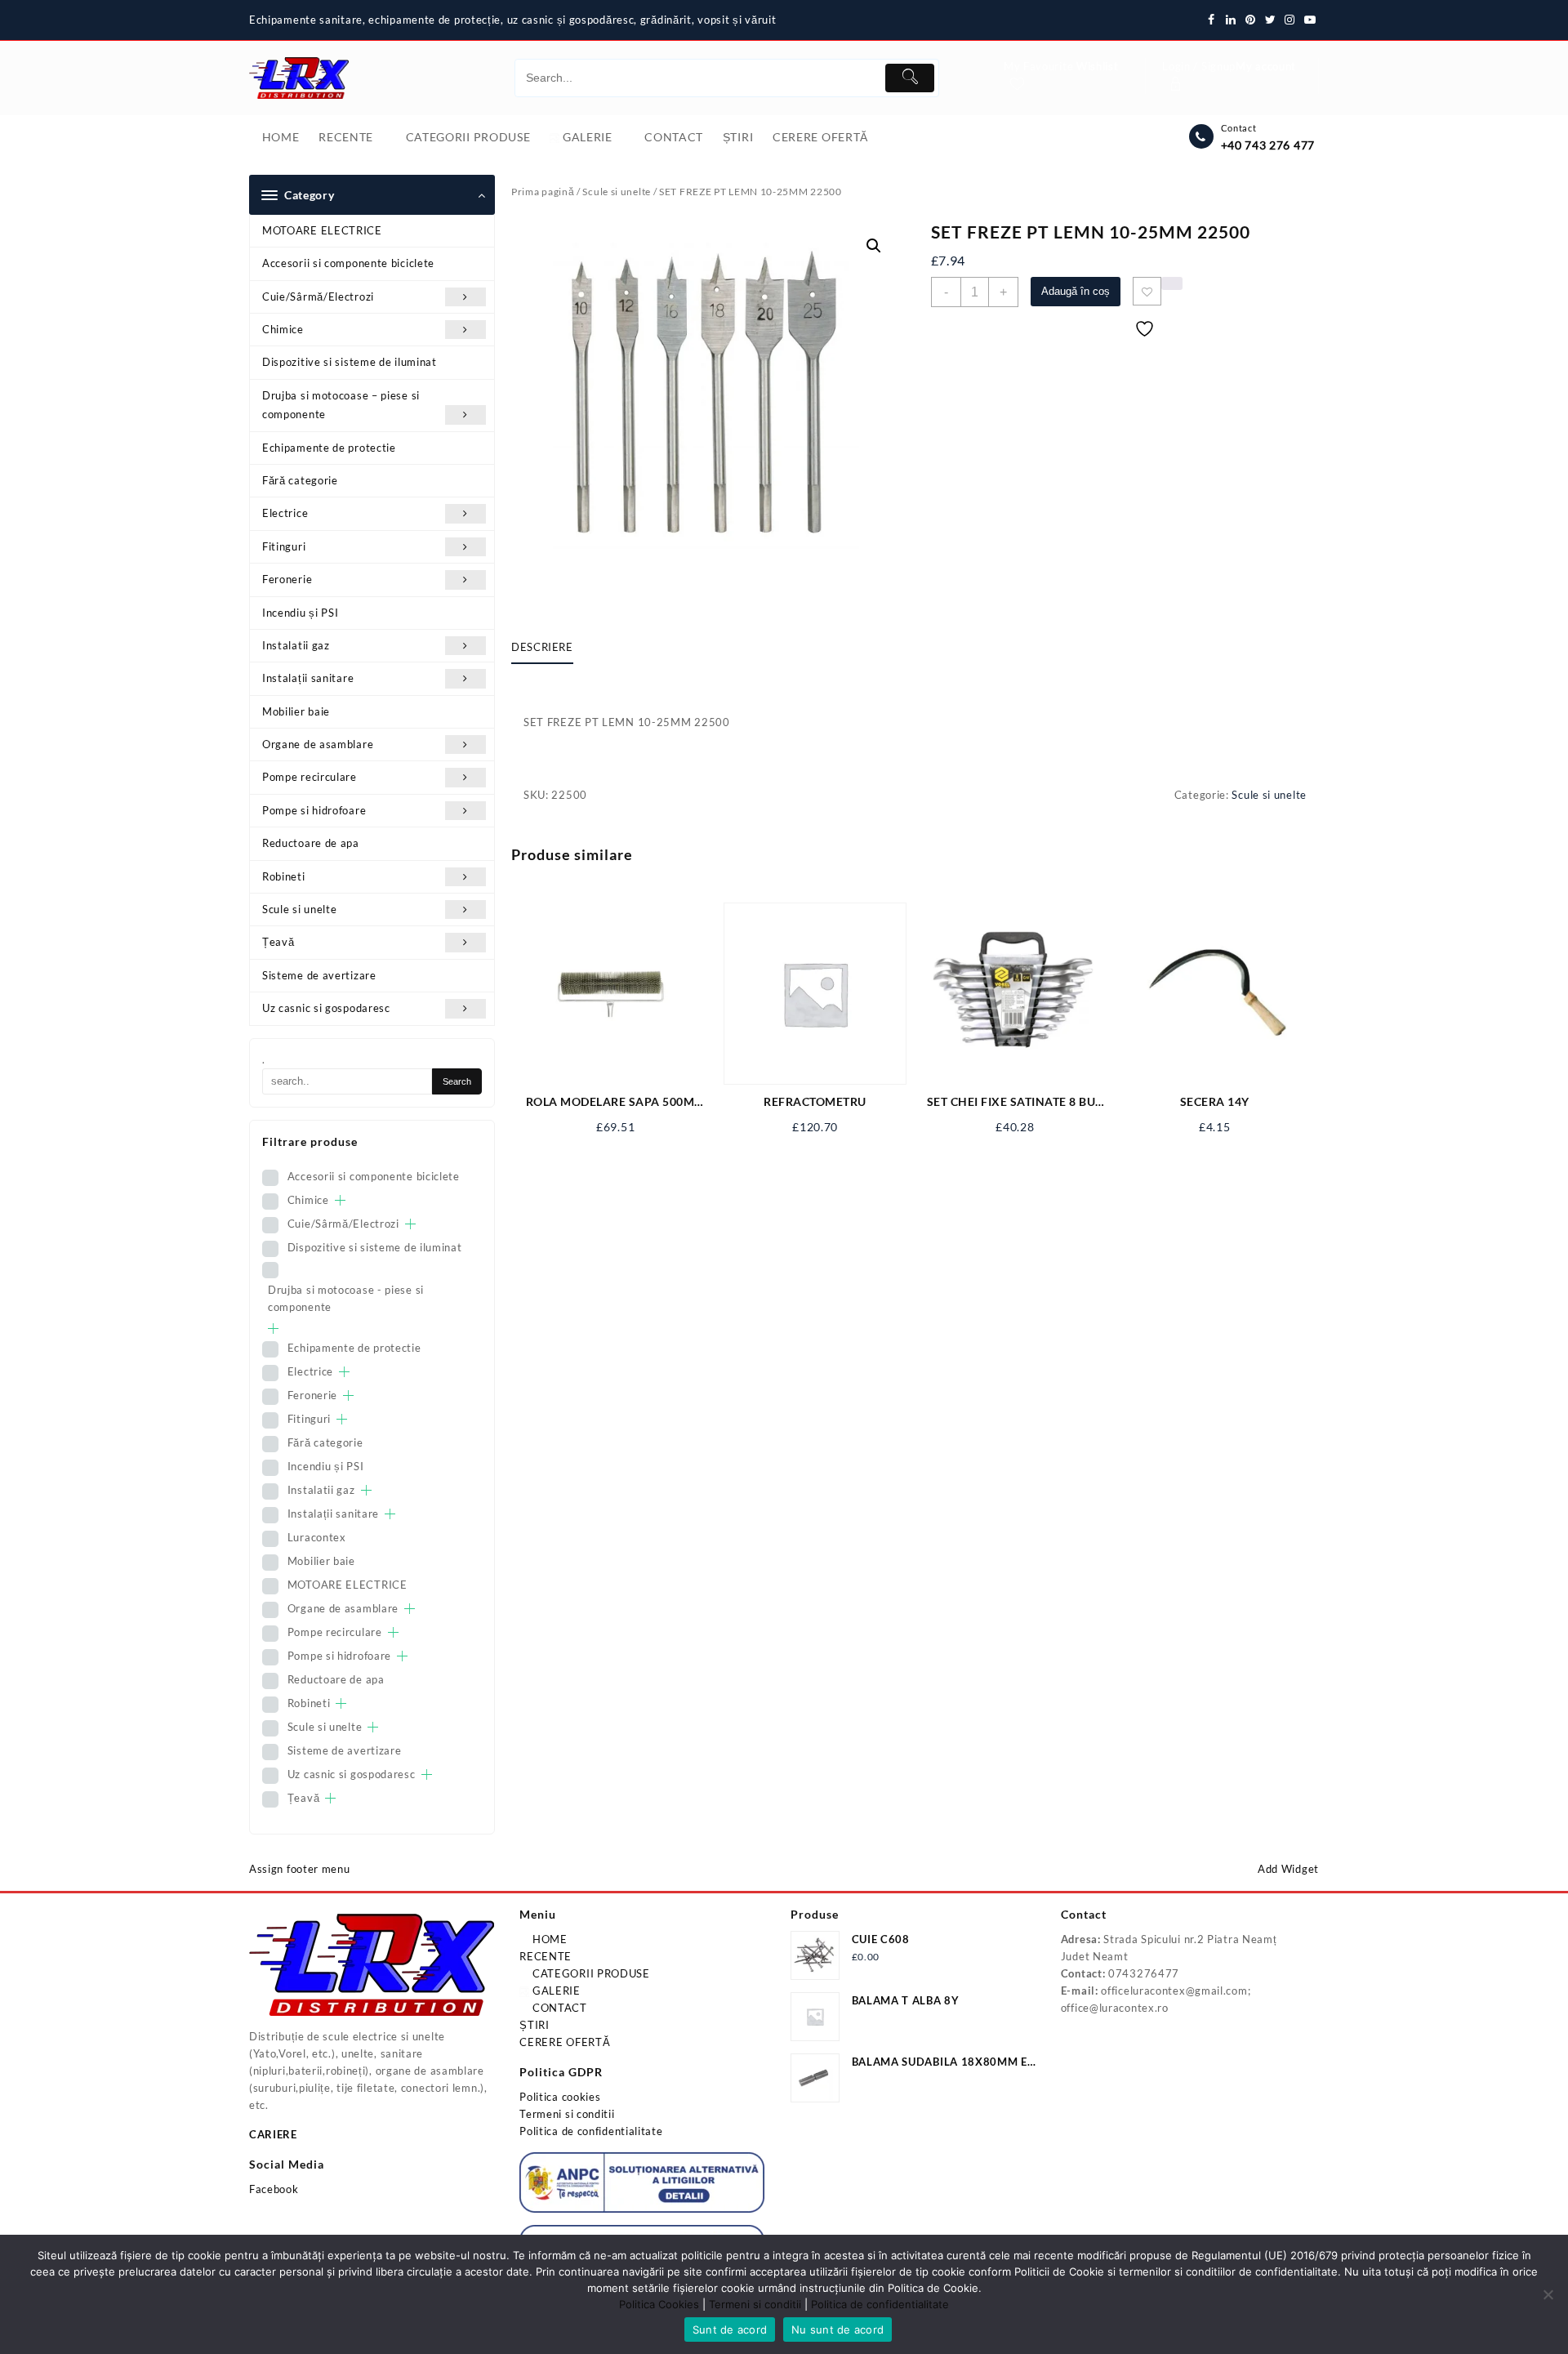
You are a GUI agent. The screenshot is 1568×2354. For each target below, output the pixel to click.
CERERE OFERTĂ (565, 2042)
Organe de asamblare (318, 744)
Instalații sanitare (308, 678)
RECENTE (546, 1956)
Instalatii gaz (296, 645)
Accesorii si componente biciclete (348, 263)
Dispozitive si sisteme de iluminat (350, 362)
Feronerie (287, 579)
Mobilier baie (296, 711)
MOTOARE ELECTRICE (322, 230)
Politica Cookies (659, 2304)
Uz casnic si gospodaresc (326, 1008)
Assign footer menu (300, 1869)
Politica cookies (560, 2097)
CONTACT (558, 2008)
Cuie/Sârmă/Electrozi (318, 296)
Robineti (284, 876)
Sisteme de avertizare (319, 975)
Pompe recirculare (310, 777)
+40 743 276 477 (1268, 145)
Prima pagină (543, 192)
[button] (874, 246)
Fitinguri (284, 546)
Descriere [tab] (542, 647)
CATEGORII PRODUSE (590, 1973)
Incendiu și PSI (301, 613)
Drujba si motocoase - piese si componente (346, 1298)
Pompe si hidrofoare (314, 810)
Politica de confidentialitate (591, 2131)
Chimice (283, 329)
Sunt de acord (730, 2329)
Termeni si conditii (567, 2114)
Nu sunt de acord (837, 2329)
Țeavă (278, 942)
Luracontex (317, 1537)
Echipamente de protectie (329, 448)
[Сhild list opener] (340, 1200)
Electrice (285, 513)
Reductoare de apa (311, 843)
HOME (548, 1939)
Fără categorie (300, 480)
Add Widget (1288, 1869)
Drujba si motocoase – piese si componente (341, 405)
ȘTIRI (535, 2025)
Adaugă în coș (1076, 291)
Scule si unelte (300, 909)
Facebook (274, 2189)
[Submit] (910, 78)
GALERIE (555, 1991)
